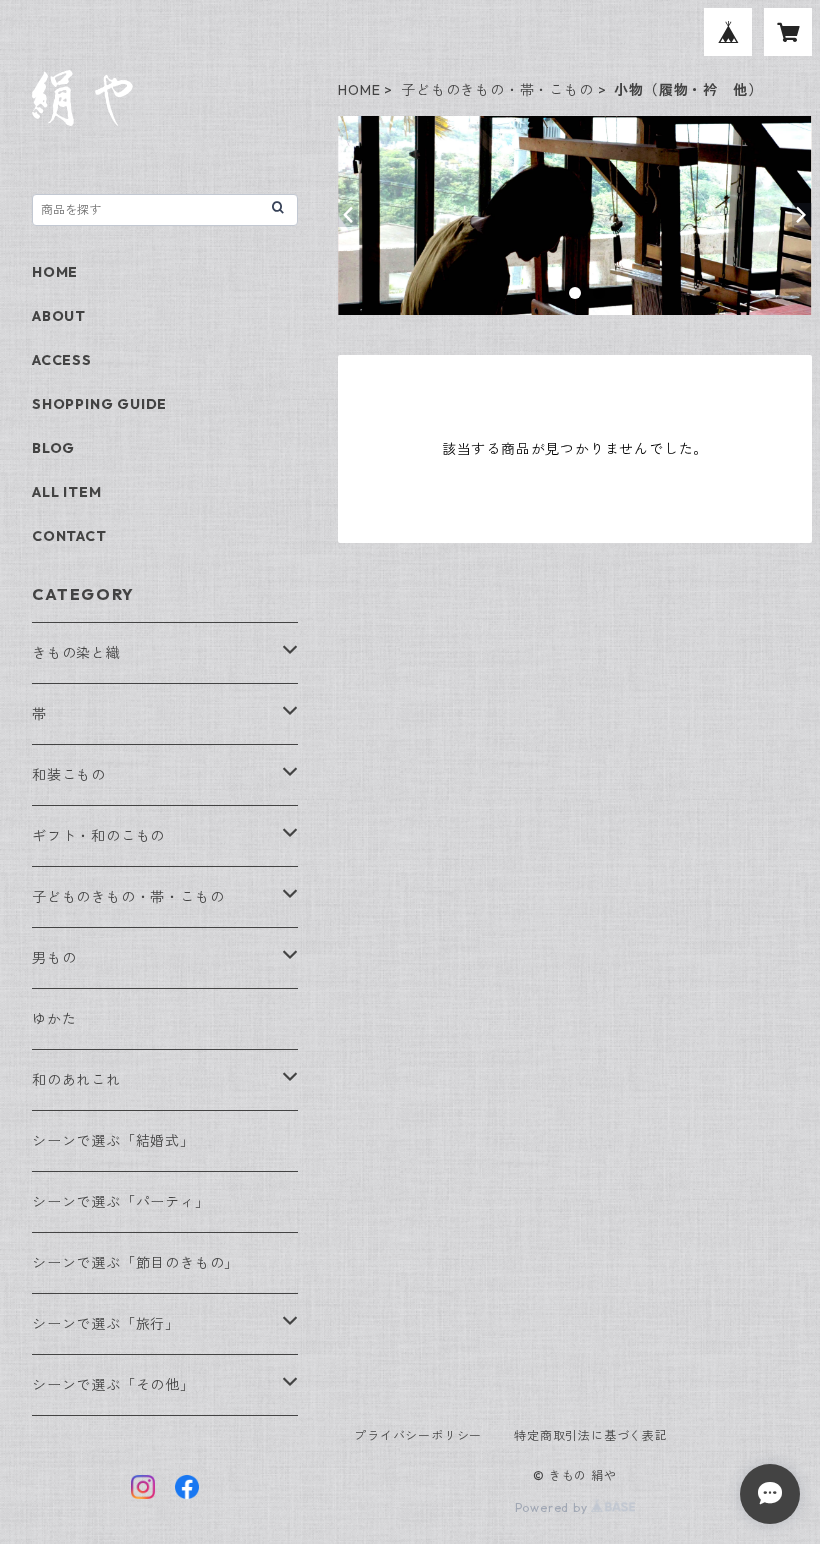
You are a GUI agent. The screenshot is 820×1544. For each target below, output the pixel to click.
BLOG (53, 448)
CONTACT (69, 536)
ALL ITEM (66, 492)
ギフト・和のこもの (98, 836)
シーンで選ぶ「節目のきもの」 (135, 1263)
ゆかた (54, 1019)
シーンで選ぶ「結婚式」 (113, 1141)
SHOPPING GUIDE (99, 404)
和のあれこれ (76, 1080)
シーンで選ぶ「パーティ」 (121, 1202)
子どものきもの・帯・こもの (497, 90)
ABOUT (59, 316)
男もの (54, 958)
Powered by (553, 1507)
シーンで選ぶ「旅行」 (106, 1324)
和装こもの (69, 775)
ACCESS (62, 360)
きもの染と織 (76, 653)
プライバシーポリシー (418, 1435)
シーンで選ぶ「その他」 (113, 1385)
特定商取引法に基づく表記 (591, 1435)
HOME (359, 90)
